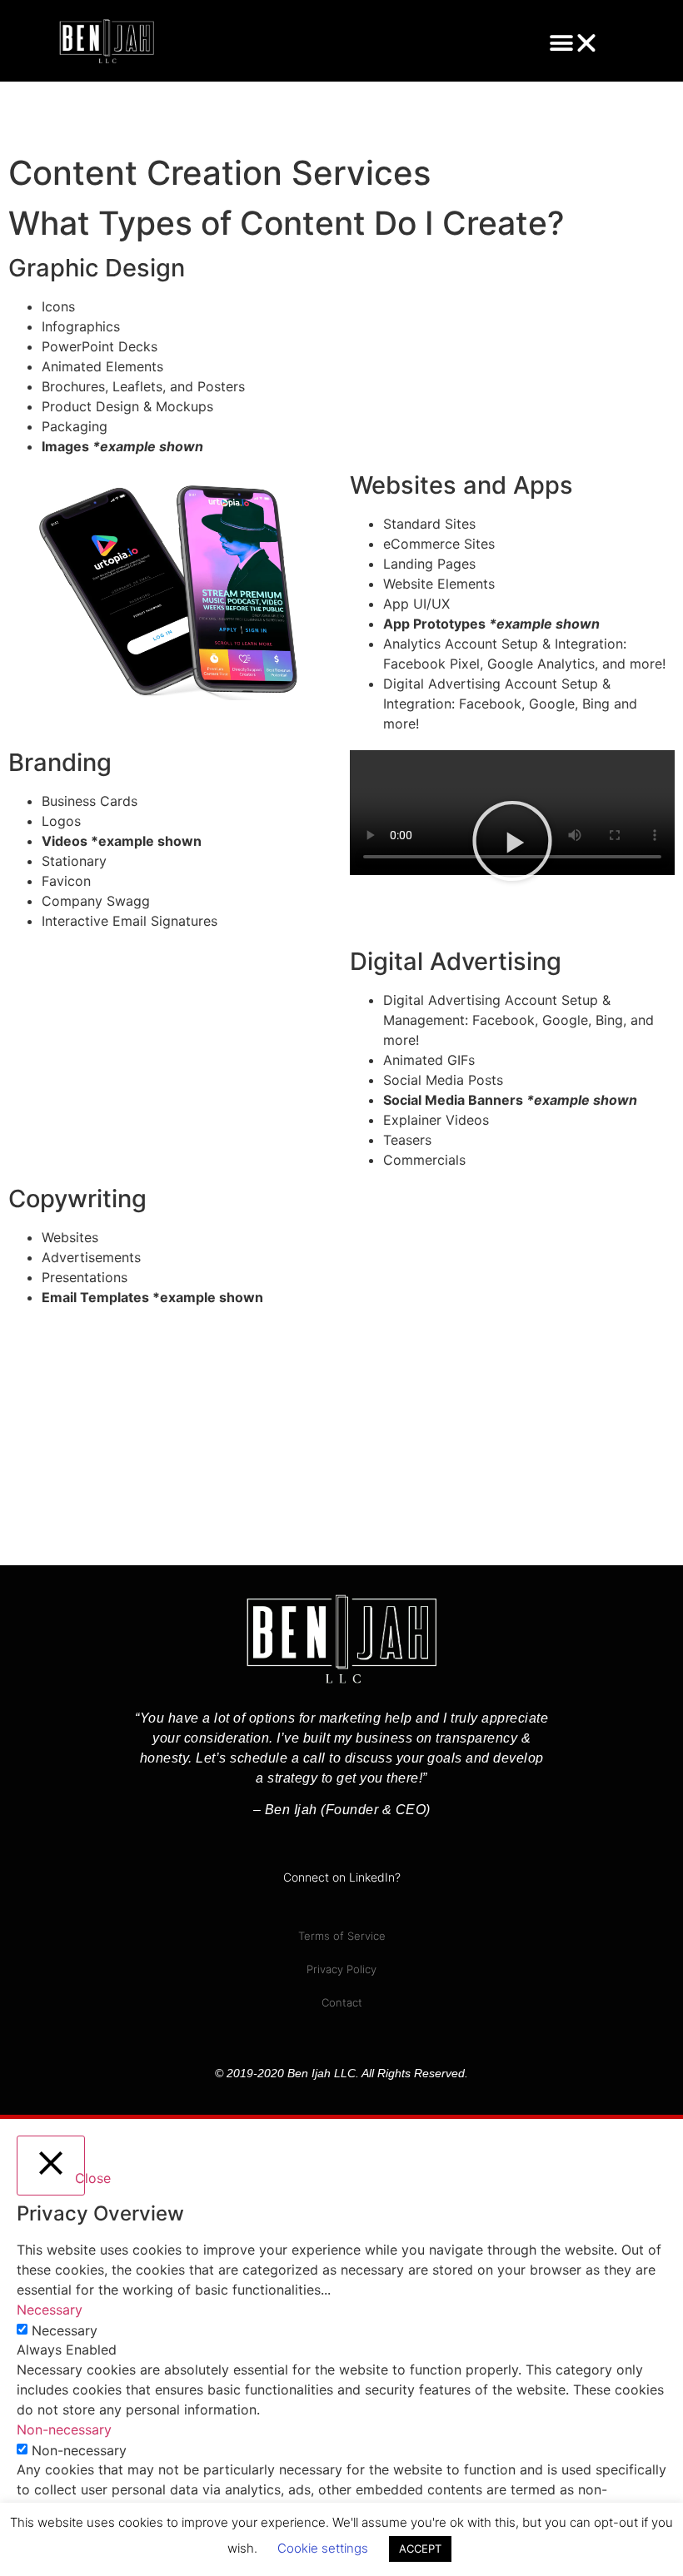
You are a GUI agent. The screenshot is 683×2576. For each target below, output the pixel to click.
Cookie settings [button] (323, 2548)
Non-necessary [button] (64, 2429)
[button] (574, 43)
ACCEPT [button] (420, 2549)
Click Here (90, 1474)
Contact (342, 2002)
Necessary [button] (50, 2310)
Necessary (65, 2330)
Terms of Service (342, 1936)
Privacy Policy (341, 1969)
